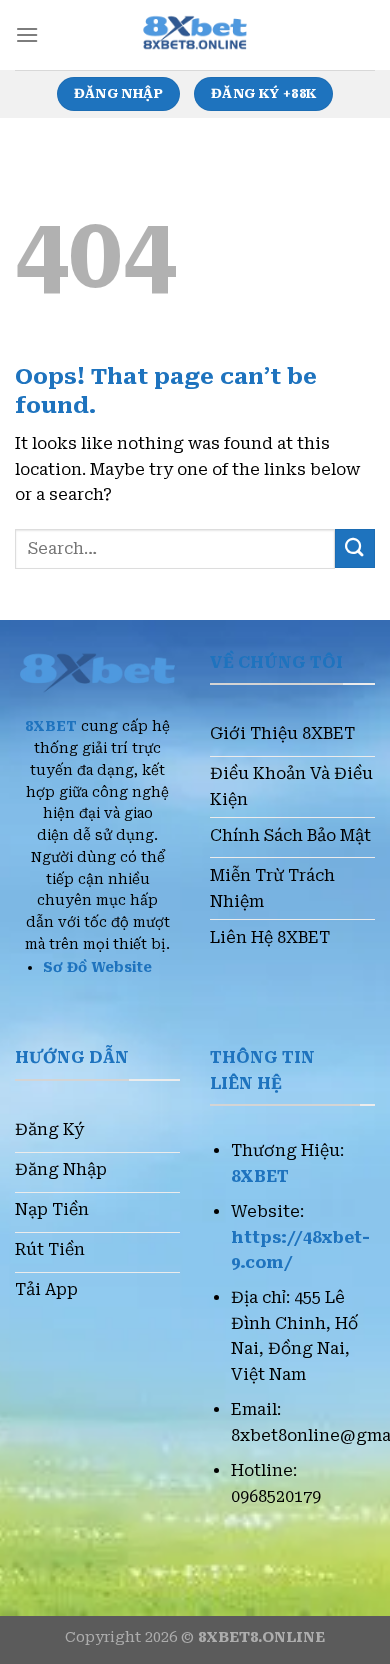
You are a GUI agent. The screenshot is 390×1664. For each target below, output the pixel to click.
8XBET (51, 726)
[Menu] (27, 34)
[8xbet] (195, 35)
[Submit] (355, 548)
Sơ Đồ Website (97, 967)
